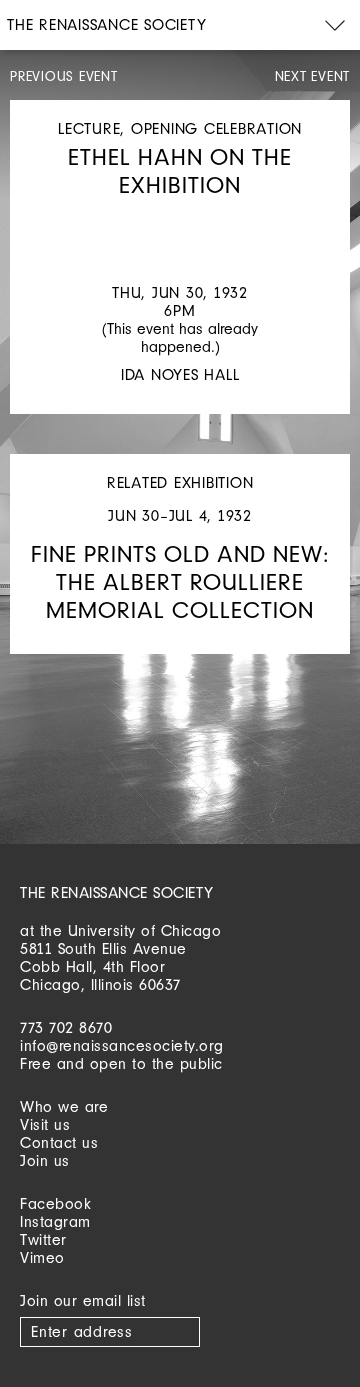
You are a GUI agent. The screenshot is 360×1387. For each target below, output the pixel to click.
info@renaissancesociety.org (122, 1045)
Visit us (45, 1124)
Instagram (55, 1221)
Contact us (59, 1142)
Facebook (55, 1203)
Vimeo (42, 1257)
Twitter (43, 1239)
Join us (45, 1160)
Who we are (64, 1106)
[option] (180, 219)
